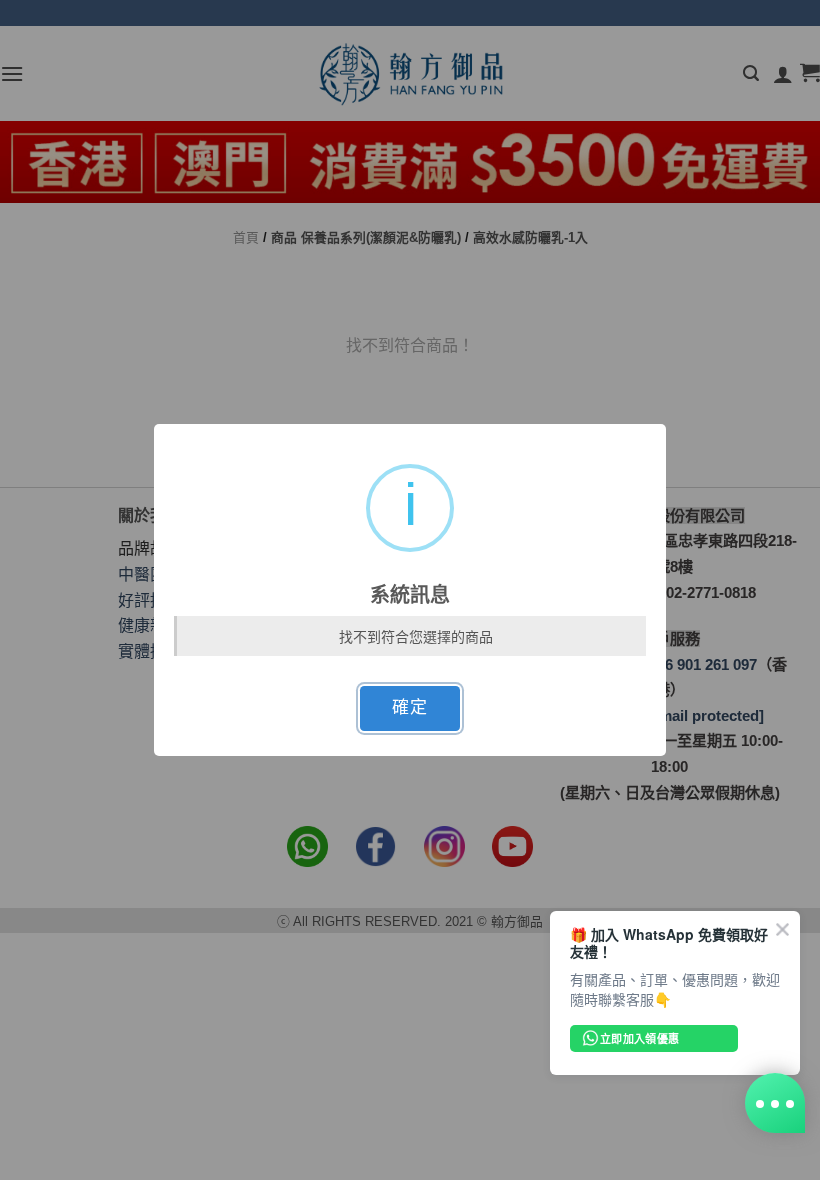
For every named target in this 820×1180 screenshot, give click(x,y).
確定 (409, 707)
